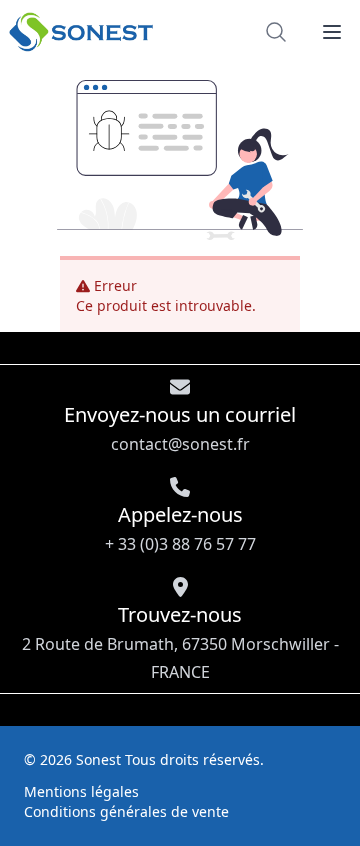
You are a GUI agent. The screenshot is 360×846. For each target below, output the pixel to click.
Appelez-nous (180, 528)
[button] (332, 32)
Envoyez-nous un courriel (180, 428)
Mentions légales (81, 791)
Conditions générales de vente (126, 811)
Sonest (98, 759)
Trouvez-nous (180, 642)
